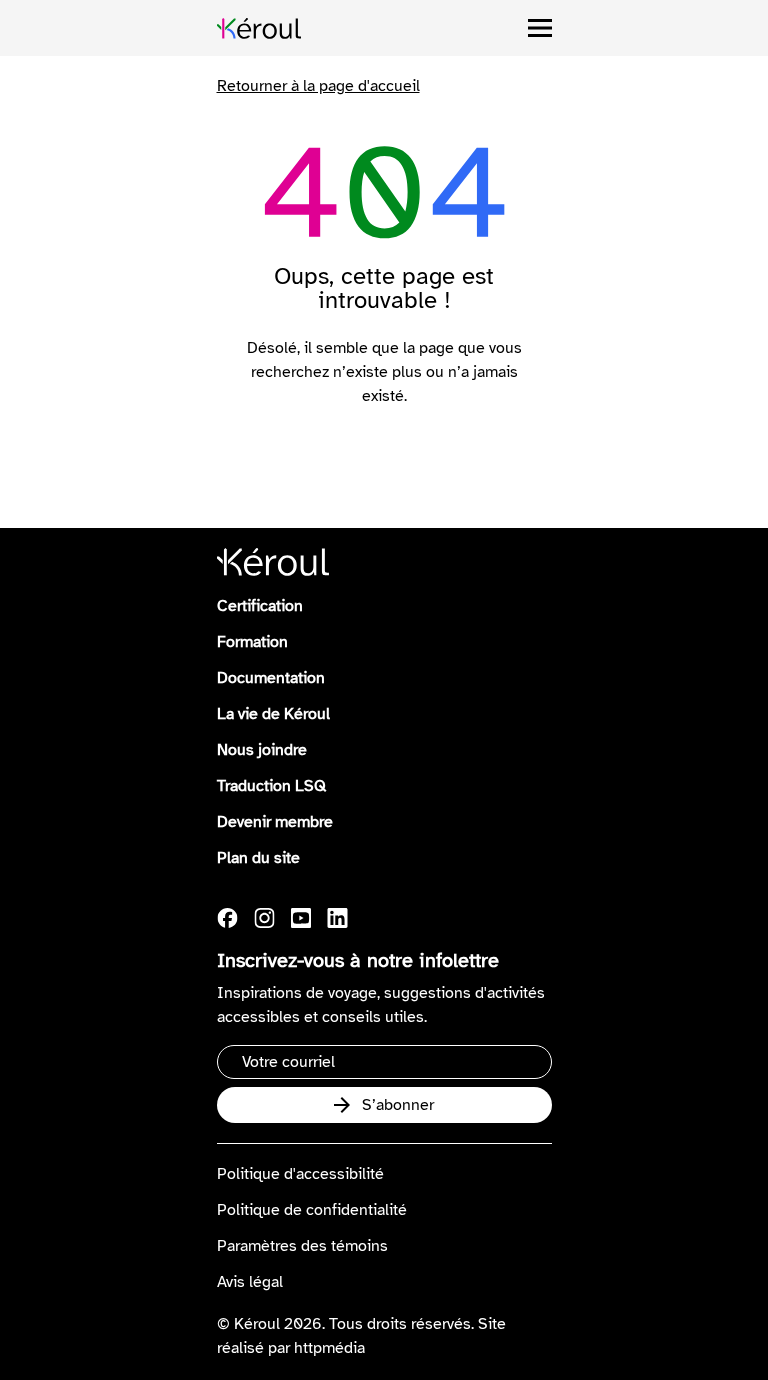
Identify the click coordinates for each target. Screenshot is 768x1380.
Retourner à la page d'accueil (318, 86)
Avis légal (250, 1282)
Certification (260, 606)
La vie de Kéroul (273, 714)
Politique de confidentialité (312, 1210)
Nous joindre (262, 750)
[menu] (540, 28)
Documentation (271, 678)
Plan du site (258, 858)
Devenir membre (275, 822)
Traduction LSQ (271, 786)
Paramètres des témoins (302, 1246)
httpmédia (329, 1348)
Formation (252, 642)
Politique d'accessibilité (300, 1174)
